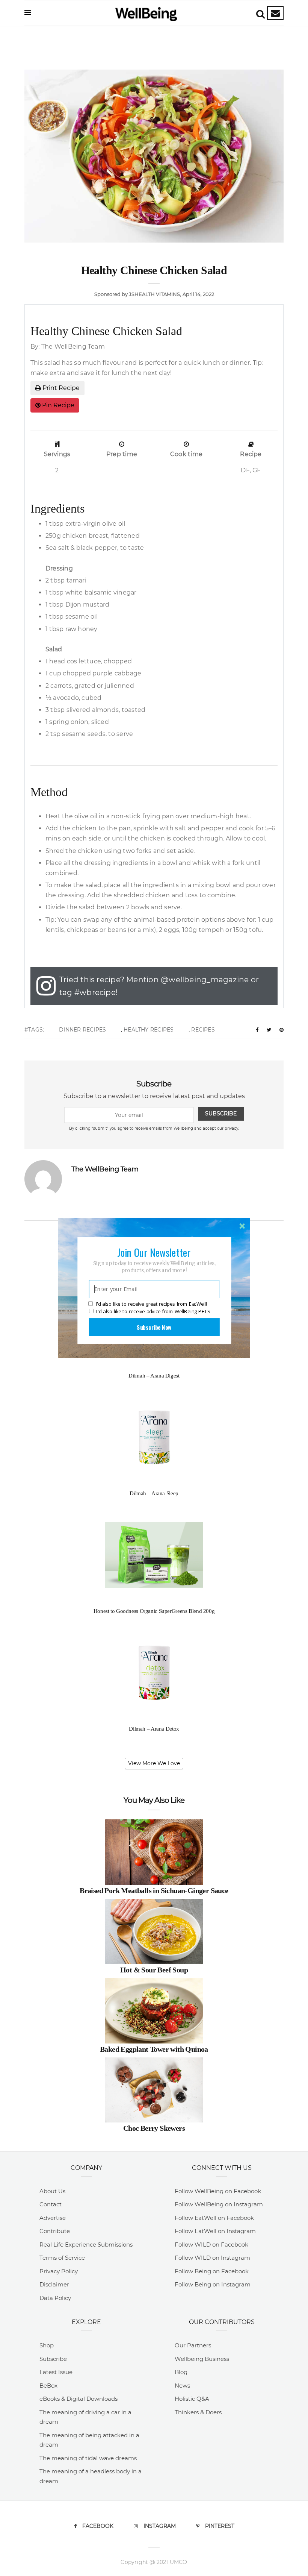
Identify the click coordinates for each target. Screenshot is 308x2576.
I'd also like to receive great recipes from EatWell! (151, 1304)
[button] (154, 1252)
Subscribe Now (154, 1327)
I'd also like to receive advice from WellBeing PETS (153, 1311)
